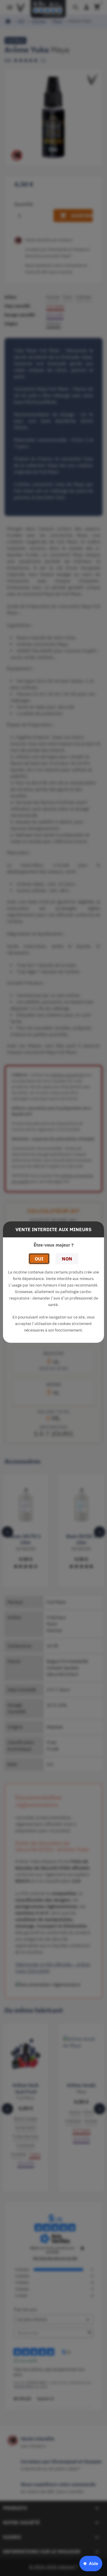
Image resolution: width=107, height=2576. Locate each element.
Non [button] (67, 1259)
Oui (39, 1259)
